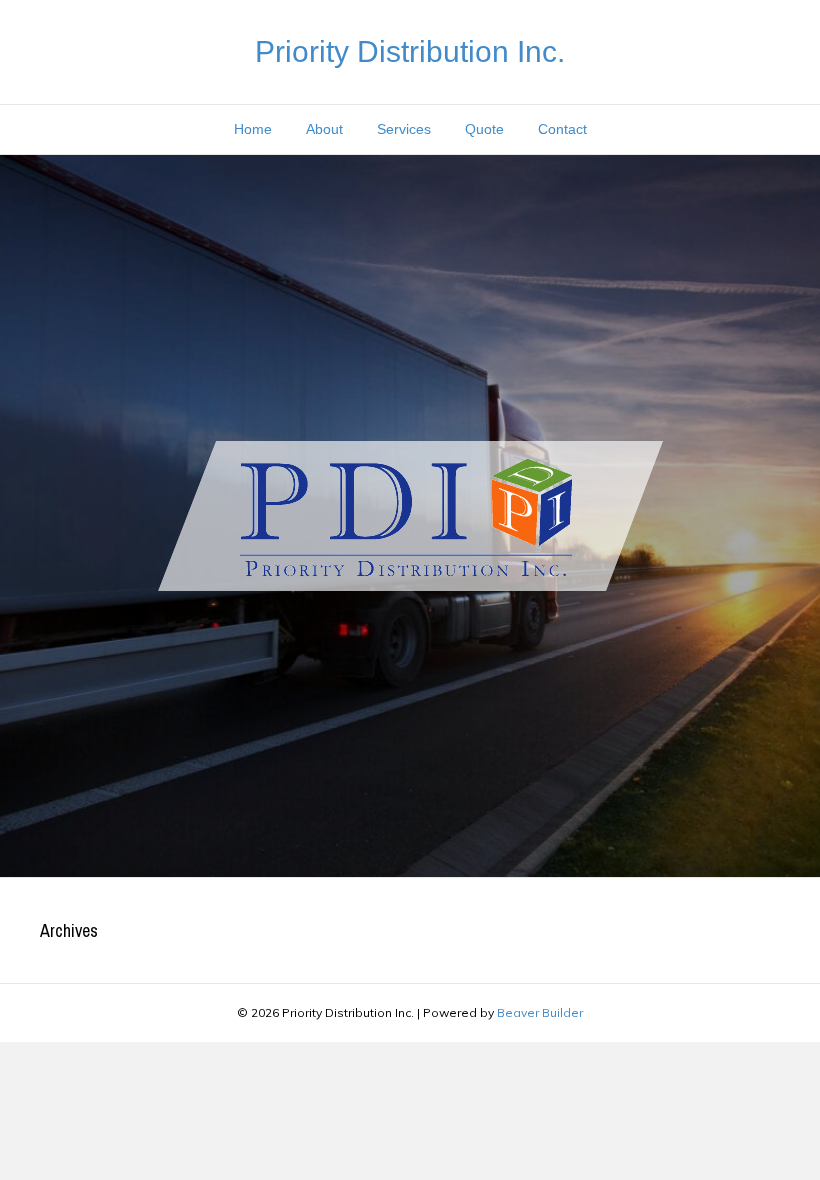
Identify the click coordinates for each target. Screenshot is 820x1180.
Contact (562, 129)
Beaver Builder (540, 1012)
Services (404, 129)
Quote (484, 129)
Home (253, 129)
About (324, 129)
